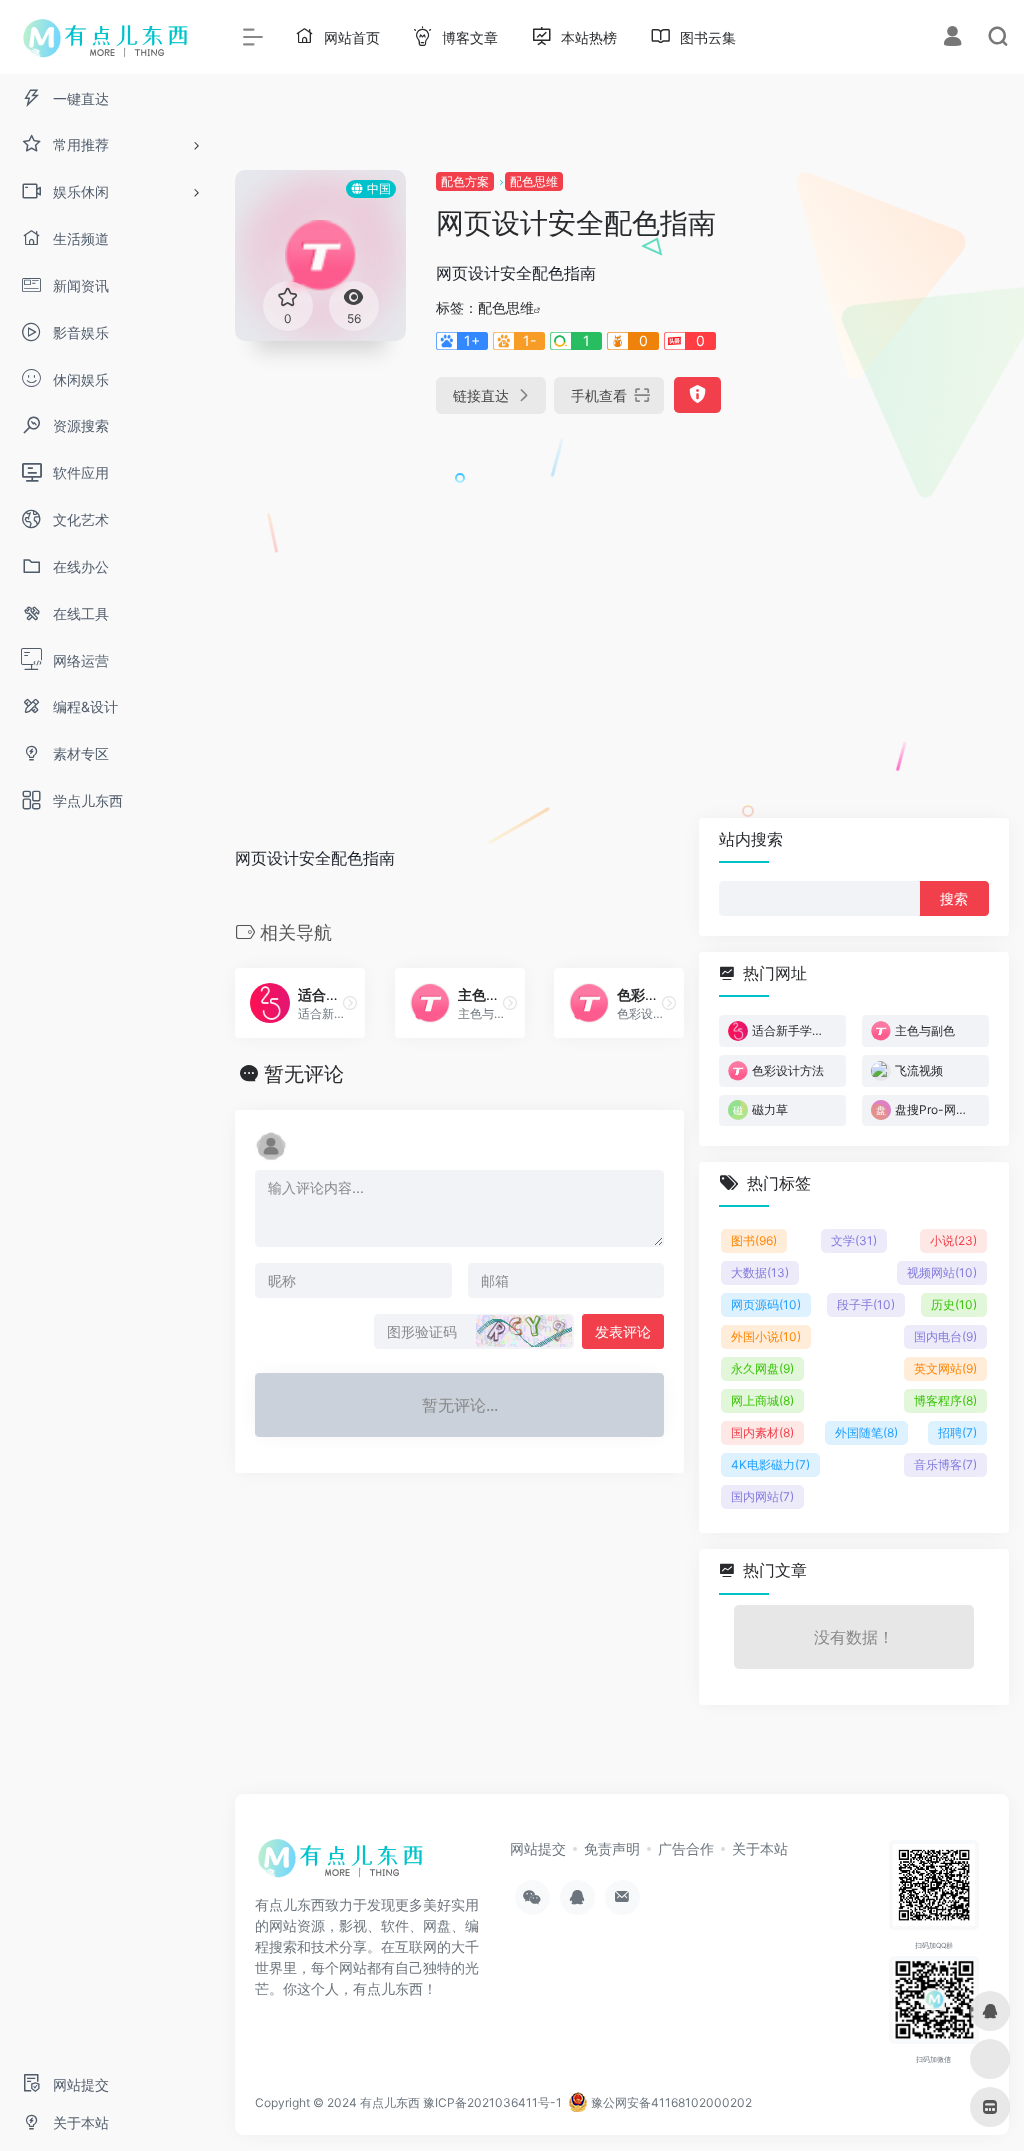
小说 (953, 1240)
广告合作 (686, 1848)
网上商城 (762, 1400)
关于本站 (760, 1848)
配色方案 (465, 181)
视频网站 (942, 1272)
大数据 (760, 1272)
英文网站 (945, 1368)
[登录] (952, 38)
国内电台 (945, 1336)
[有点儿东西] (345, 1864)
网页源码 (766, 1304)
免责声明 (612, 1848)
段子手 (866, 1304)
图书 (754, 1240)
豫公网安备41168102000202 (670, 2102)
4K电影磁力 (770, 1464)
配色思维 (534, 181)
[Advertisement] (890, 470)
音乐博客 (945, 1464)
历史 (954, 1304)
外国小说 (766, 1336)
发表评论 (623, 1331)
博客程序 (945, 1400)
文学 (854, 1240)
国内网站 (762, 1496)
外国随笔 (866, 1432)
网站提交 (538, 1848)
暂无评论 (304, 1074)
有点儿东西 (390, 2102)
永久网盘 (762, 1368)
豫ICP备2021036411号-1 (492, 2102)
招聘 (957, 1432)
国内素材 (762, 1432)
